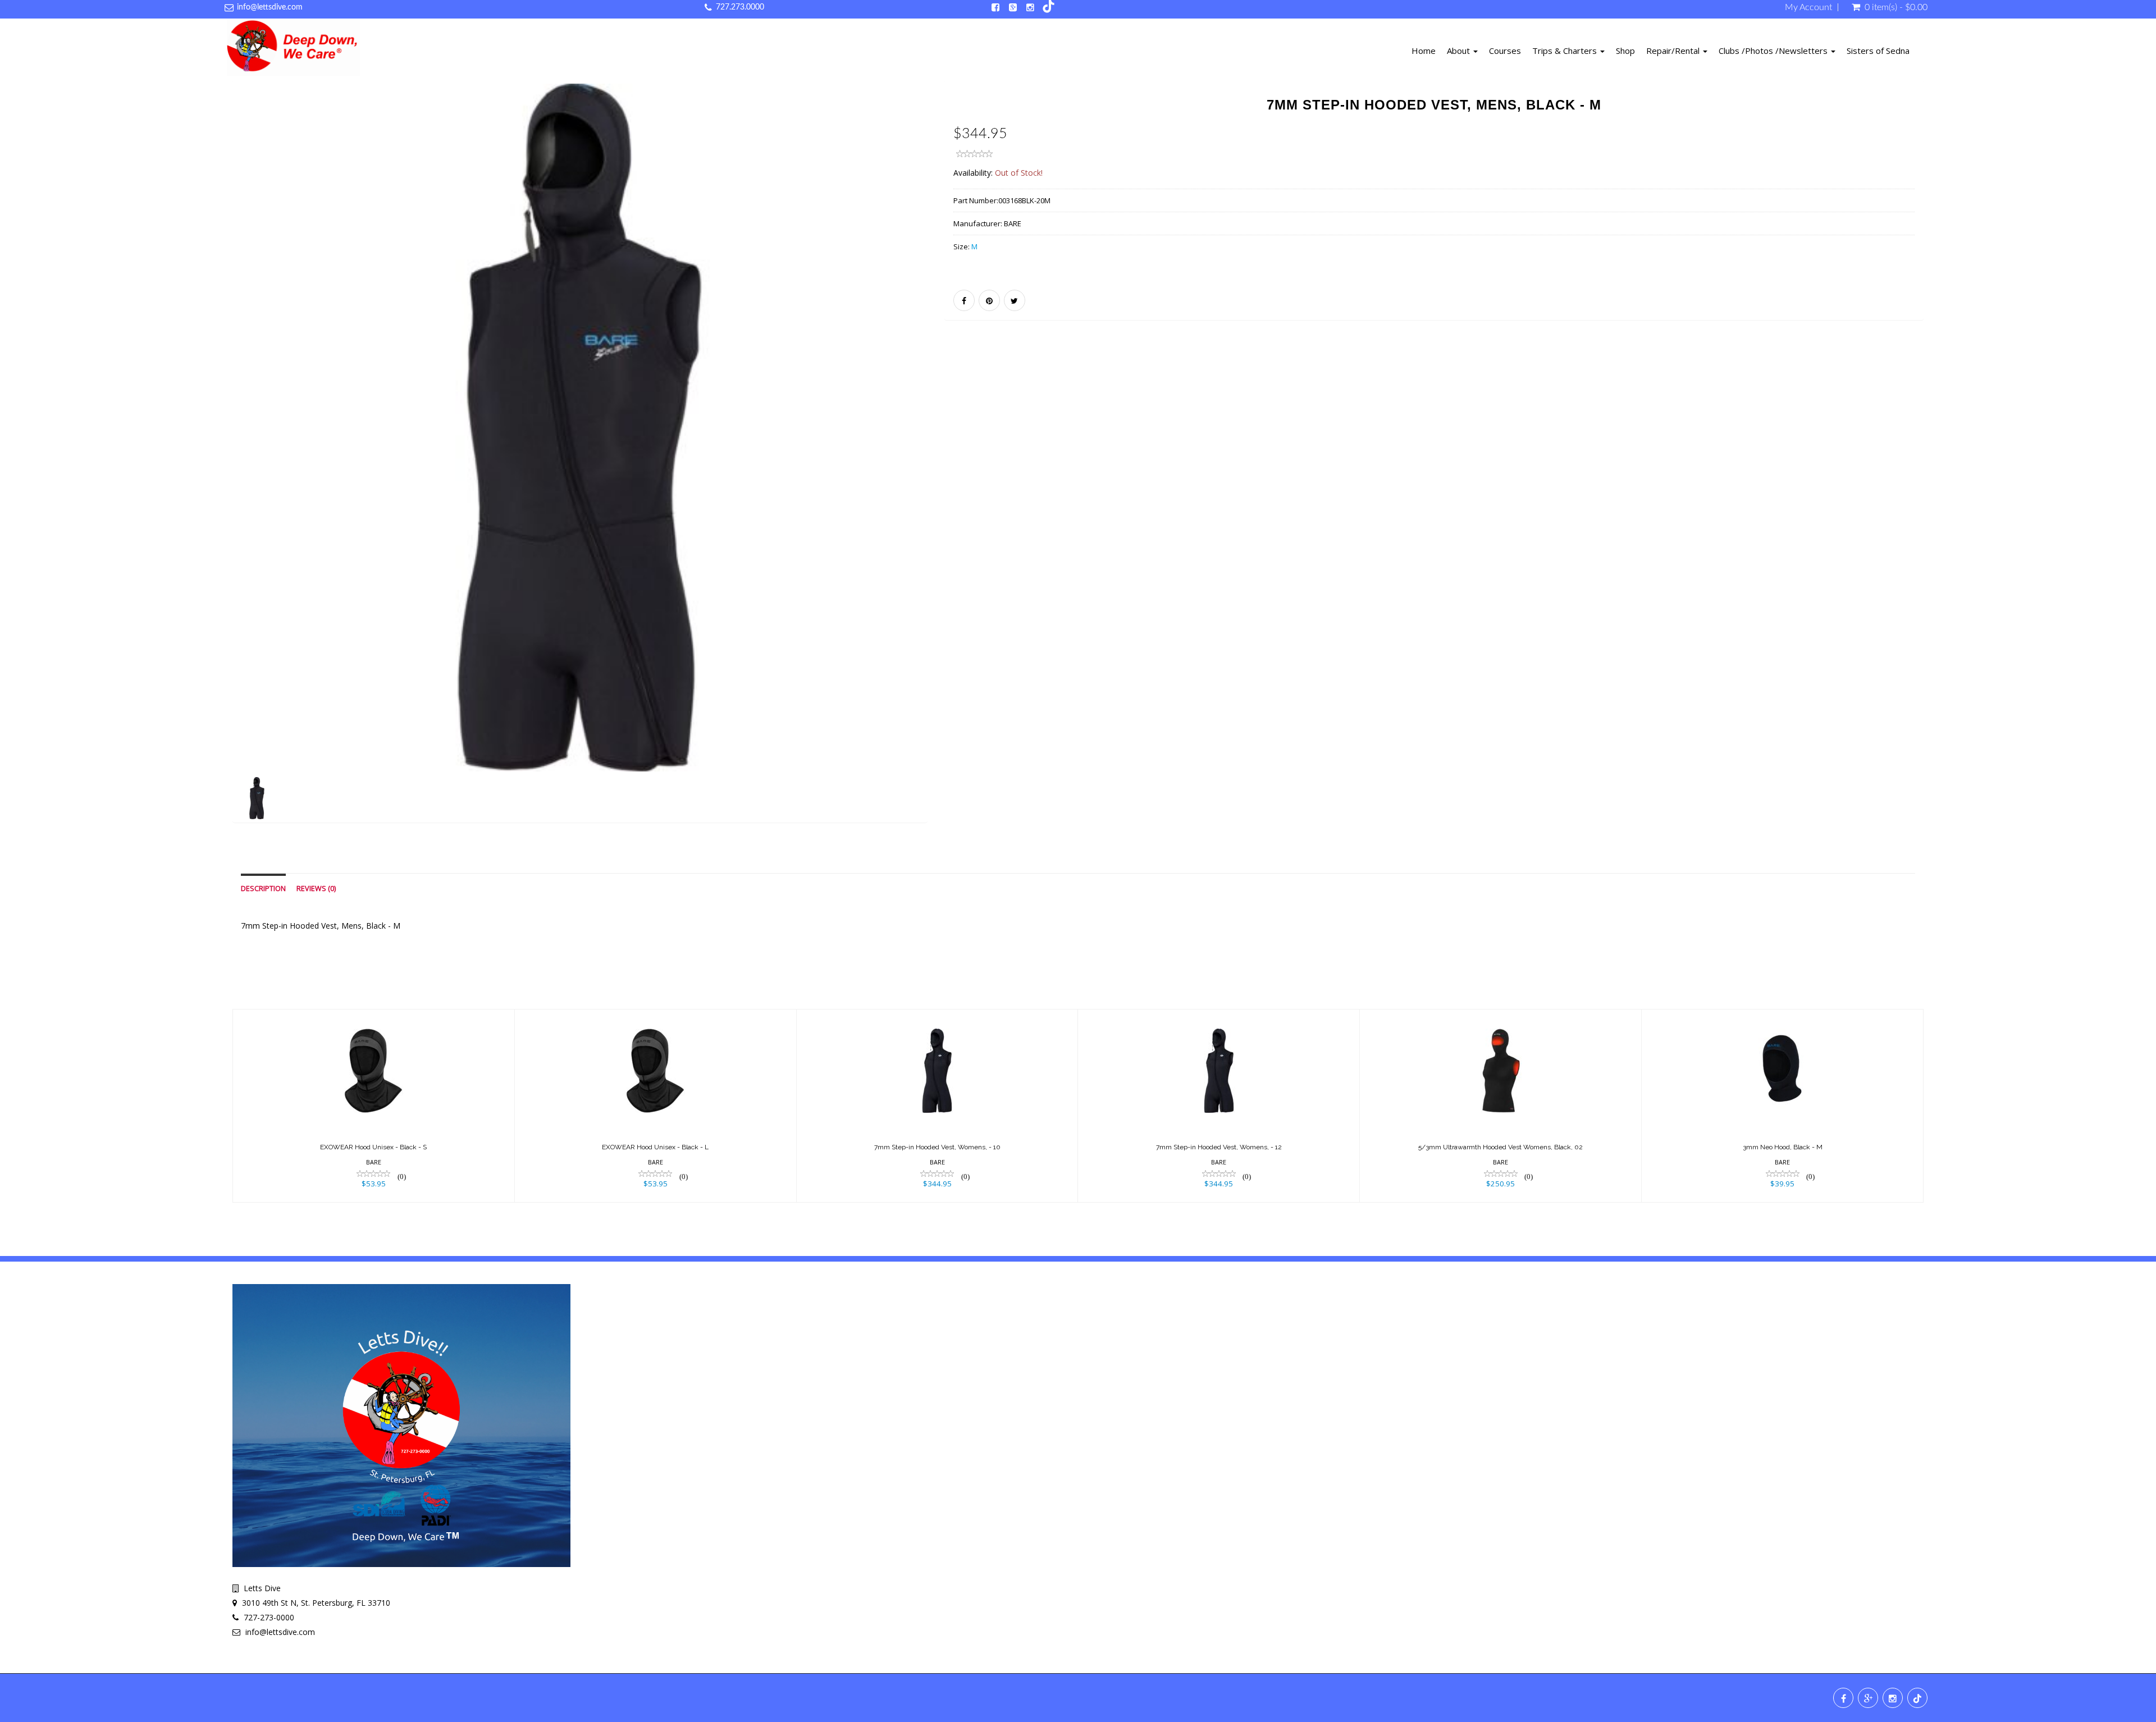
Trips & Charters (1566, 51)
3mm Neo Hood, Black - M (1783, 1147)
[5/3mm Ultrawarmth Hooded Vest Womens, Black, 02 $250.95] (1500, 1105)
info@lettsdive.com (270, 7)
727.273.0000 (740, 7)
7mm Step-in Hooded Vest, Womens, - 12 (1219, 1147)
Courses (1505, 51)
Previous (207, 467)
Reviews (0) (316, 889)
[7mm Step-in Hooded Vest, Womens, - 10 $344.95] (937, 1105)
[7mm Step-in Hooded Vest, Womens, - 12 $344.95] (1219, 1105)
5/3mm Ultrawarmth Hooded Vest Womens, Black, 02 (1500, 1147)
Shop (1625, 51)
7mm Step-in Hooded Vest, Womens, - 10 (937, 1147)
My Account (1808, 7)
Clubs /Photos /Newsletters (1774, 51)
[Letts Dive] (293, 49)
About (1460, 51)
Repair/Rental (1674, 51)
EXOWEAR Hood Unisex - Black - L (655, 1147)
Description (263, 889)
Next (955, 467)
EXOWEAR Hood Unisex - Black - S (373, 1147)
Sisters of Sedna (1878, 51)
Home (1424, 51)
